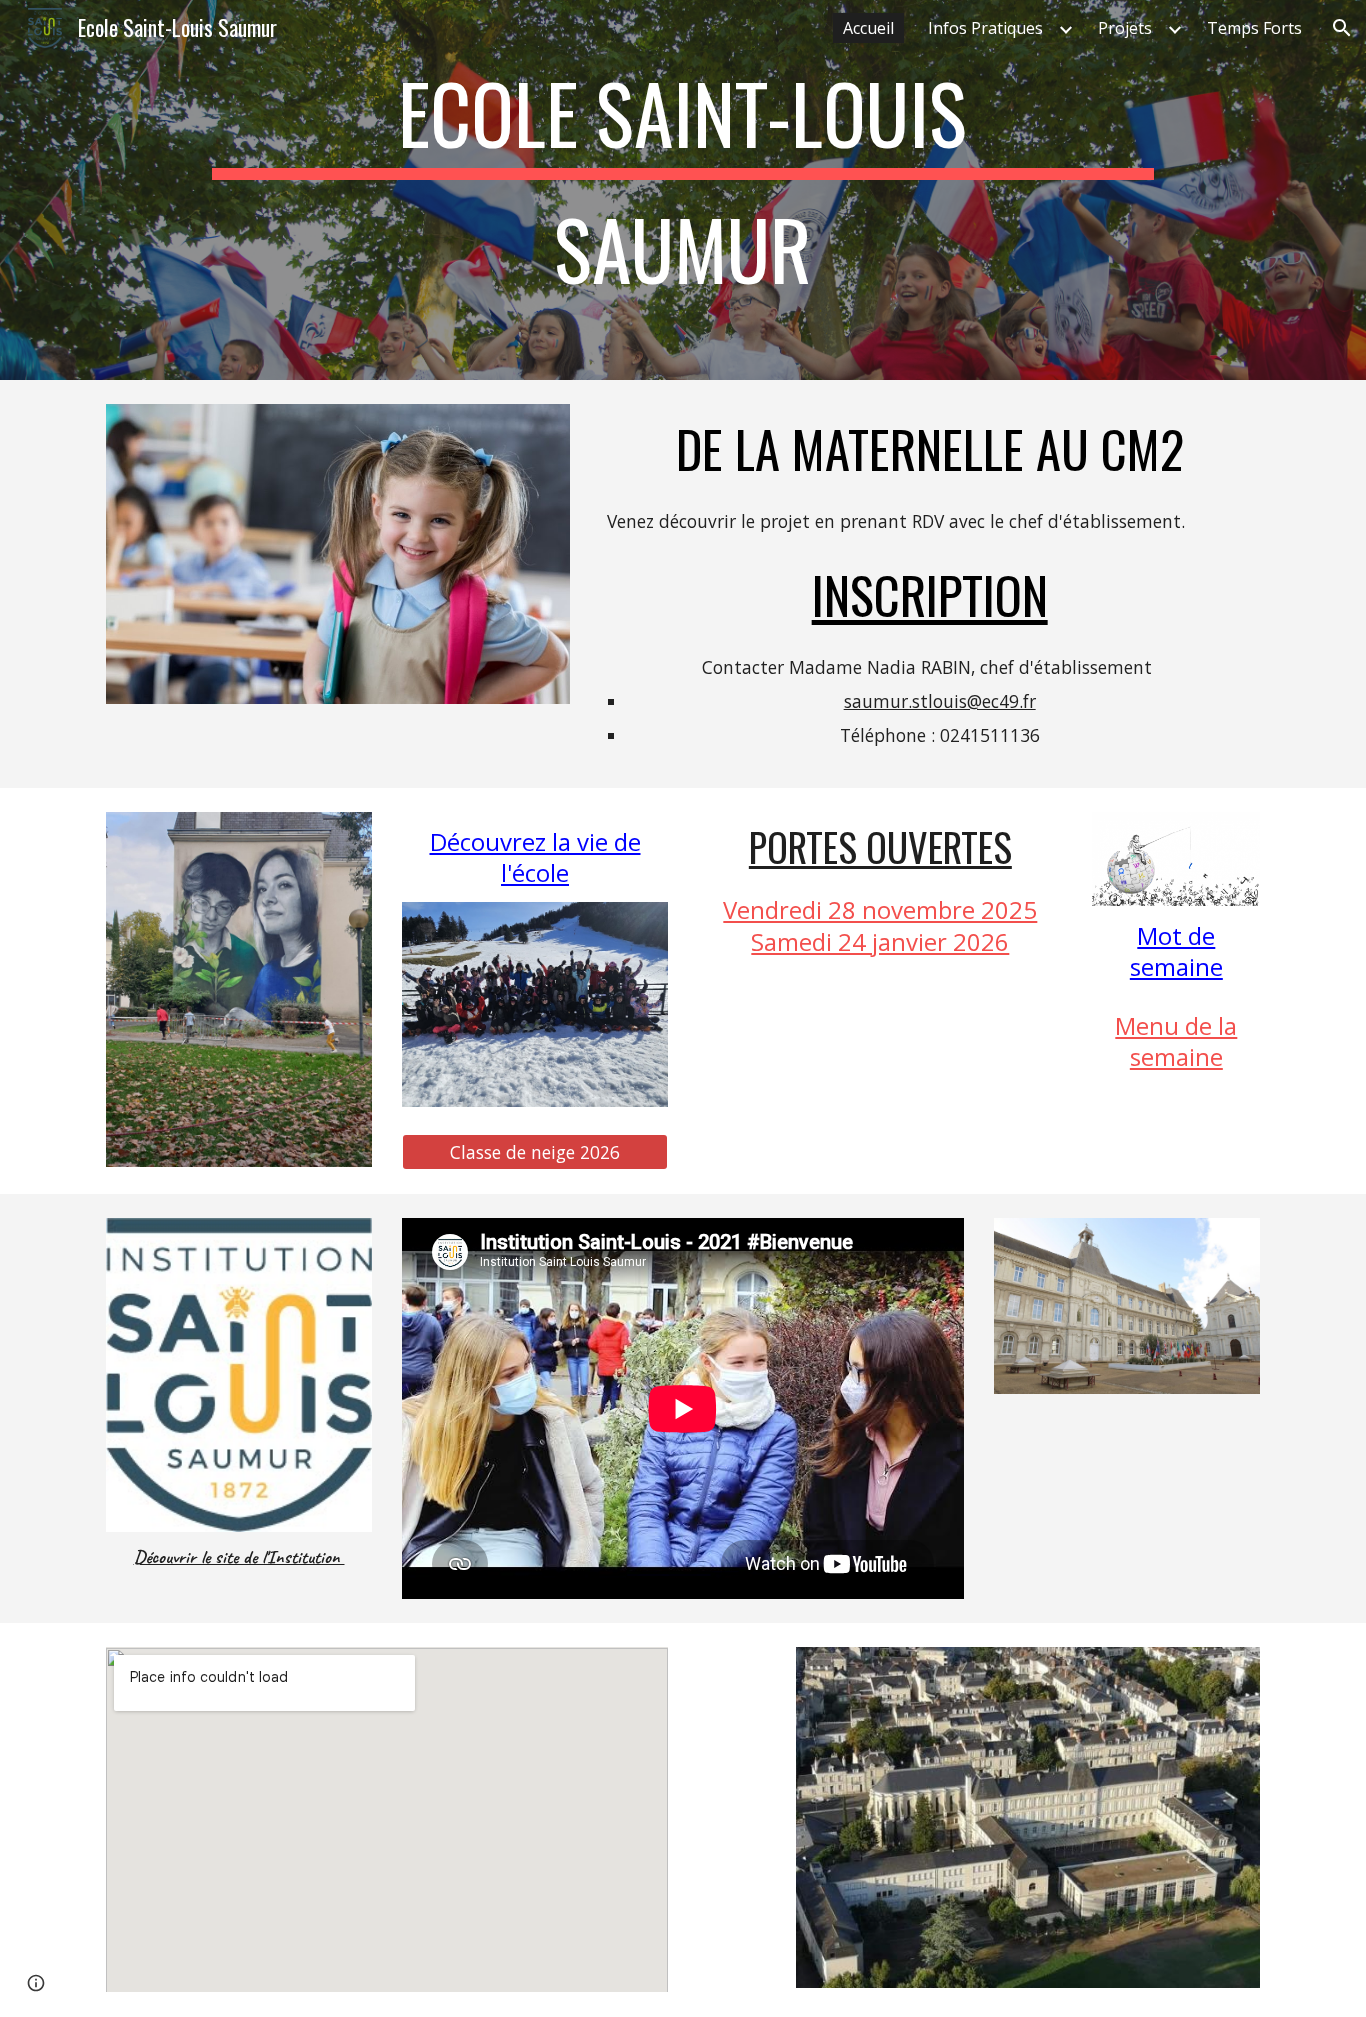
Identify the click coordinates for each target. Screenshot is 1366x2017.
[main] (682, 190)
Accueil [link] (868, 28)
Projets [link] (1125, 28)
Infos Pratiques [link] (985, 28)
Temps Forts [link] (1254, 28)
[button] (1342, 28)
